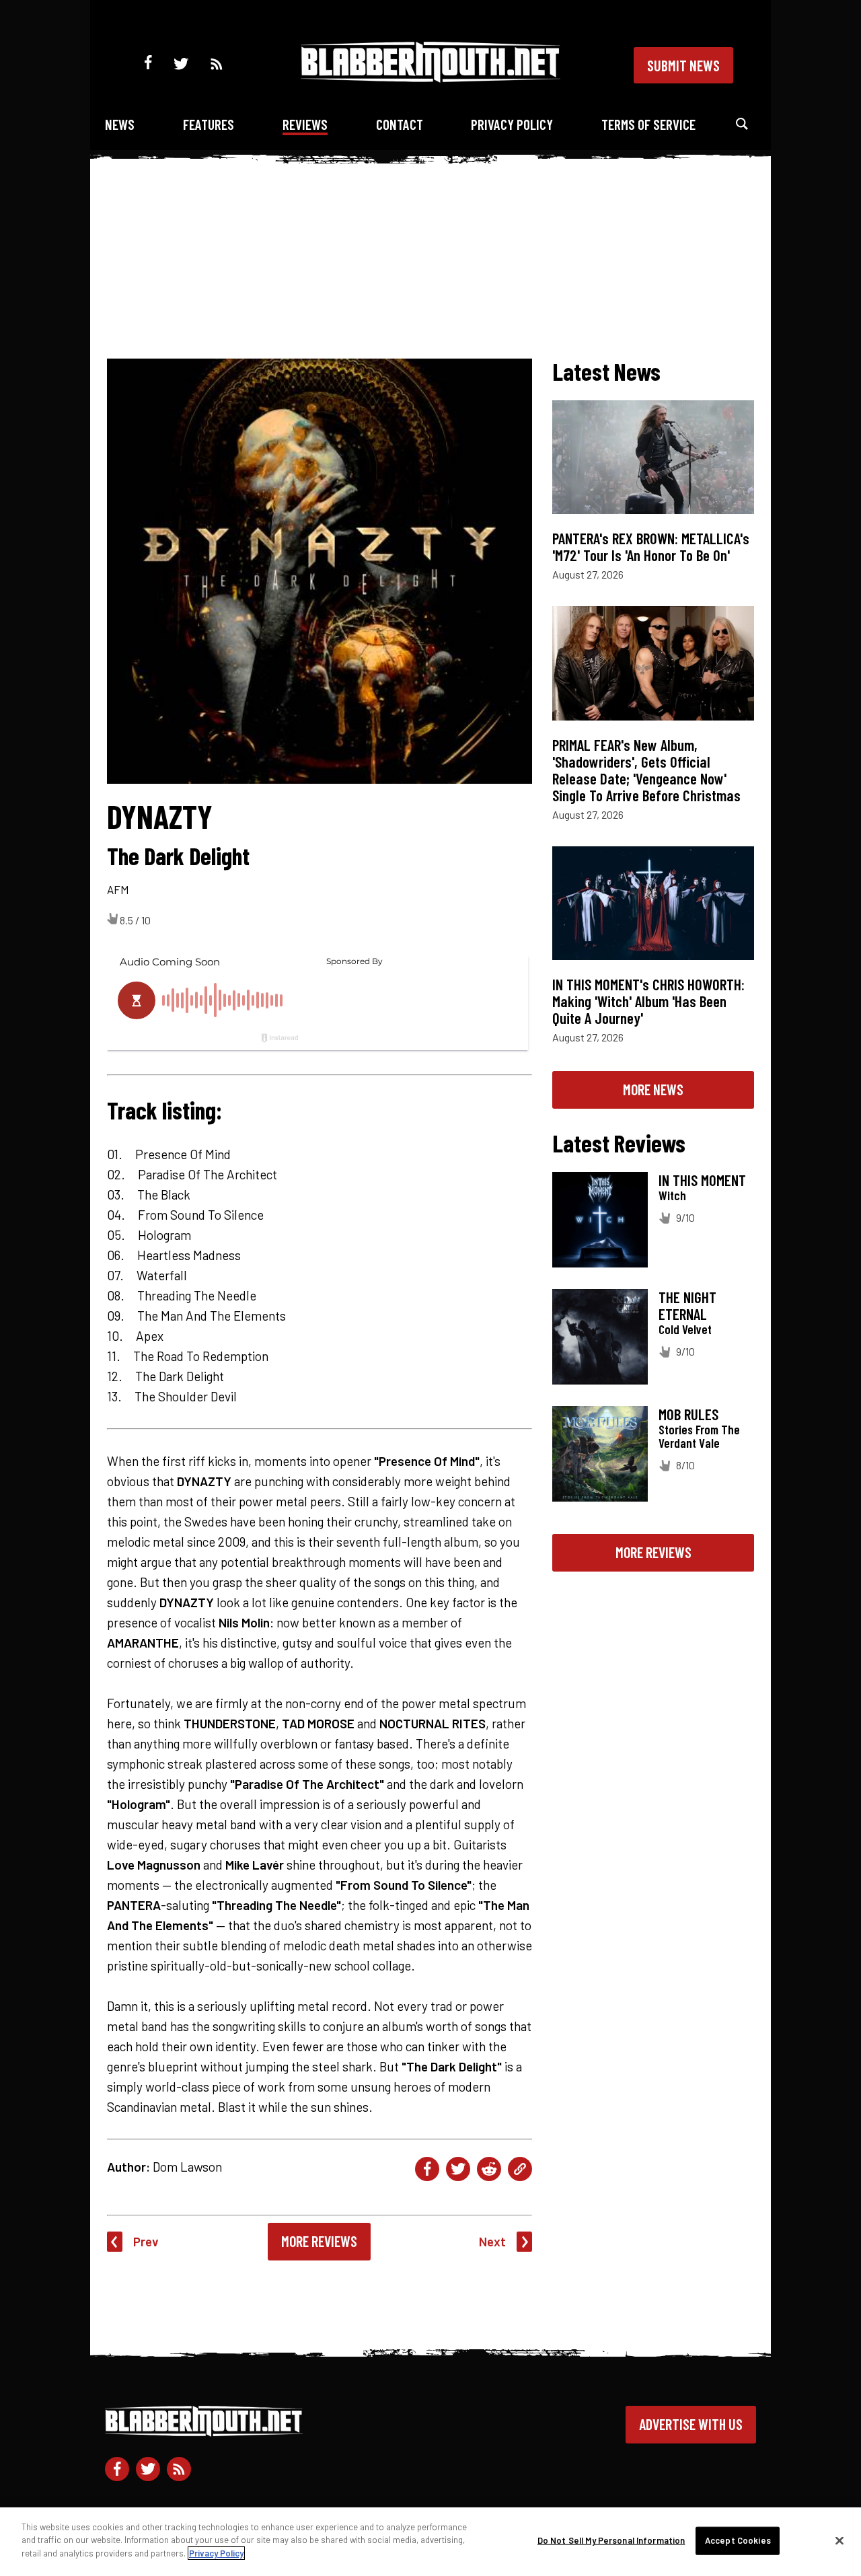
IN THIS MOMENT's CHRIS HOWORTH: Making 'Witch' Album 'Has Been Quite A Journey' (648, 1001)
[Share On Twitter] (458, 2169)
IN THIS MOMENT (702, 1180)
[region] (430, 2542)
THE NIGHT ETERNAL (687, 1305)
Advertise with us (691, 2424)
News (120, 124)
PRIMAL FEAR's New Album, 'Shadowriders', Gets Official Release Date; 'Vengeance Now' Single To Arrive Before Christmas (646, 770)
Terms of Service (648, 124)
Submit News (683, 65)
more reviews (653, 1552)
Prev (146, 2241)
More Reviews (319, 2241)
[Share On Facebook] (427, 2169)
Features (209, 124)
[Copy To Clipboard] (520, 2169)
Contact (400, 124)
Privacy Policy (512, 124)
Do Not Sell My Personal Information (611, 2540)
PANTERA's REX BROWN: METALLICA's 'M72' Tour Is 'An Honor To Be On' (651, 547)
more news (653, 1089)
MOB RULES (688, 1414)
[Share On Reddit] (489, 2169)
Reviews (305, 124)
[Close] (839, 2541)
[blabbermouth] (430, 78)
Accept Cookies (738, 2540)
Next (492, 2241)
